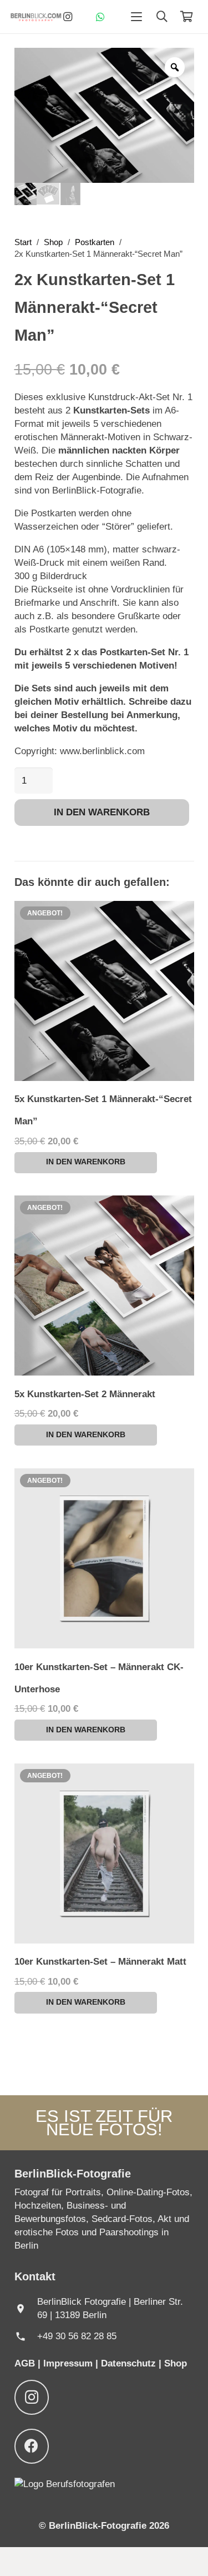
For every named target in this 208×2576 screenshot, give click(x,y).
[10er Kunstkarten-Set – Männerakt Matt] (104, 1853)
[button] (137, 17)
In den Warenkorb (102, 812)
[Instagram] (68, 17)
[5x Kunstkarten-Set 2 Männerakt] (104, 1285)
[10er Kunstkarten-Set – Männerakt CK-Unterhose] (104, 1558)
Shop (53, 242)
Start (23, 242)
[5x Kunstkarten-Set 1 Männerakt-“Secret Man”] (104, 991)
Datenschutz (130, 2363)
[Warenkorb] (186, 17)
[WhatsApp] (100, 17)
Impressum (68, 2363)
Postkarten (95, 242)
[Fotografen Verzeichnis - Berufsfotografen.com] (65, 2484)
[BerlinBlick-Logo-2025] (36, 17)
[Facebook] (32, 2446)
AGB (26, 2363)
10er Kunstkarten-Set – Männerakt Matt (100, 1962)
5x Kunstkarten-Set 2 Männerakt (85, 1394)
